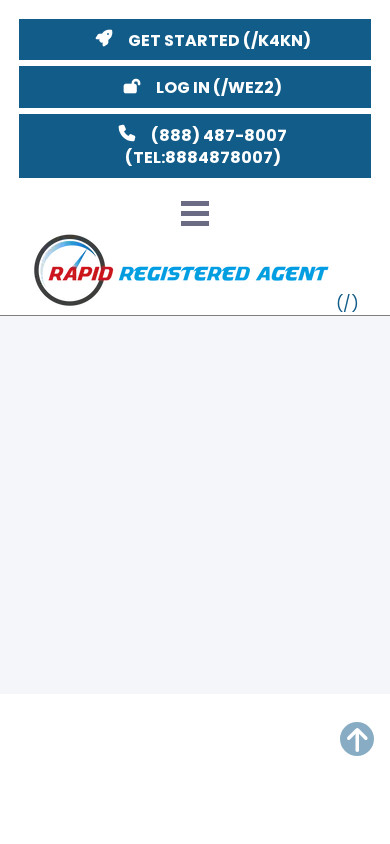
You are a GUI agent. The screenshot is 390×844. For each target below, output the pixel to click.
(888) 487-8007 (219, 135)
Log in (183, 87)
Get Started (184, 40)
